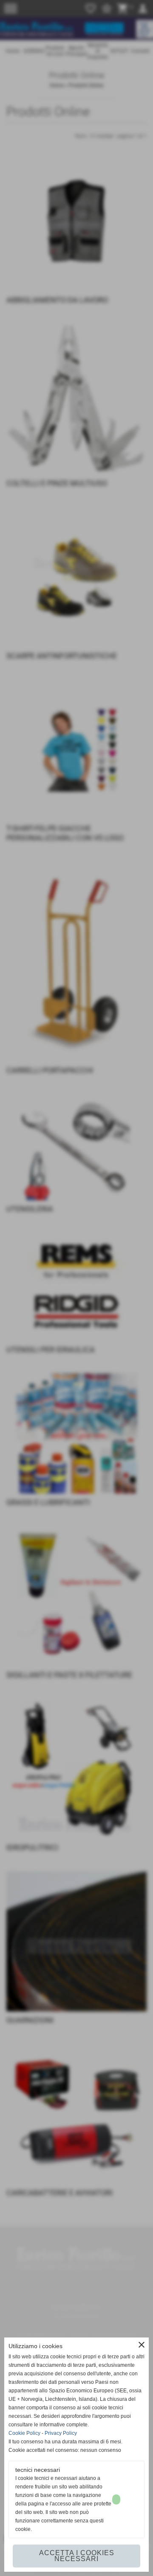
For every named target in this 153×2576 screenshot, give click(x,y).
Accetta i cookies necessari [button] (77, 2556)
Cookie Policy (24, 2433)
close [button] (142, 2345)
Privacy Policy (61, 2433)
